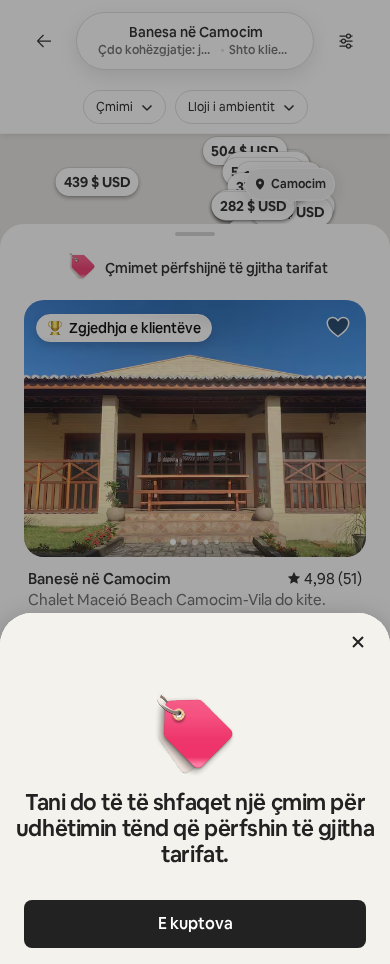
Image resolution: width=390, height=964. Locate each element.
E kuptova (195, 923)
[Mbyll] (358, 642)
